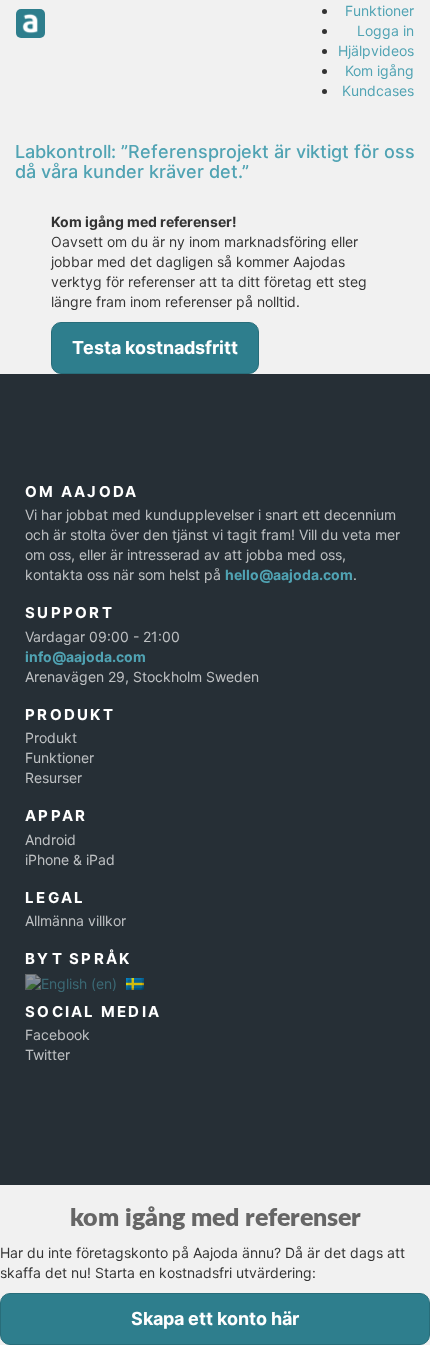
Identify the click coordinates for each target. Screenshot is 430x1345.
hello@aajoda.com (289, 574)
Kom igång (379, 70)
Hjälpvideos (376, 50)
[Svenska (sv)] (135, 982)
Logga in (385, 30)
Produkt (51, 737)
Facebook (57, 1034)
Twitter (47, 1054)
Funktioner (379, 10)
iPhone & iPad (70, 859)
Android (50, 839)
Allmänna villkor (75, 920)
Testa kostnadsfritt (155, 347)
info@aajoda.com (85, 656)
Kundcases (378, 90)
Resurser (53, 777)
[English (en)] (71, 982)
